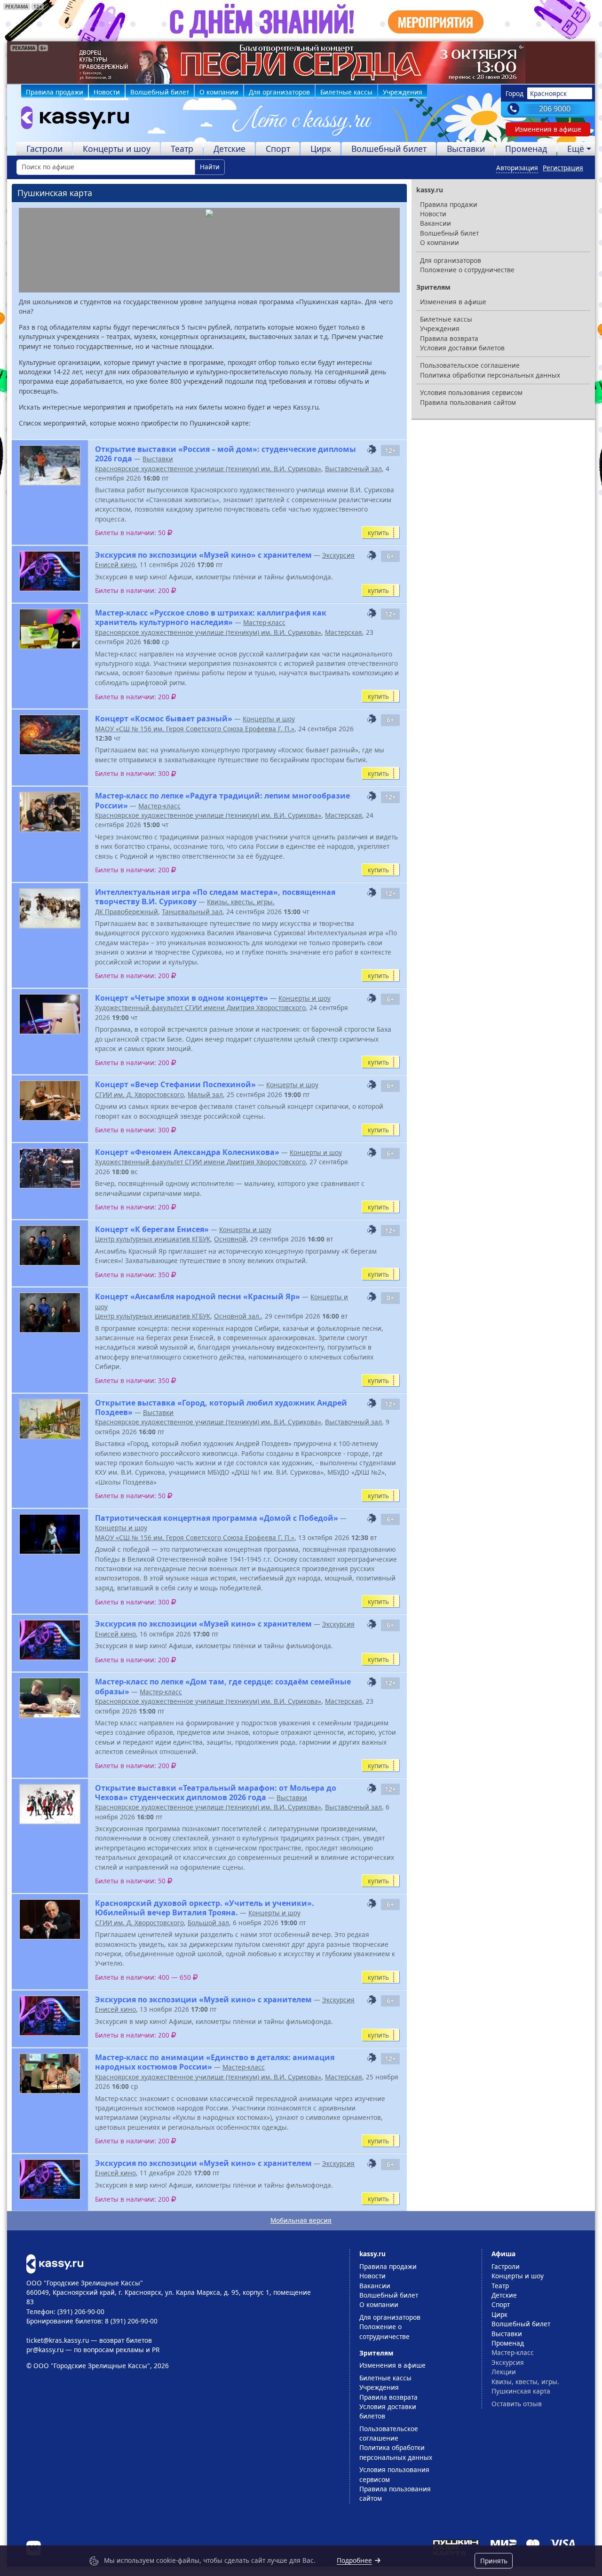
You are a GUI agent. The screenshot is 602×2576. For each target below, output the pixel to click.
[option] (301, 63)
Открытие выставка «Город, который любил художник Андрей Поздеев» (221, 1407)
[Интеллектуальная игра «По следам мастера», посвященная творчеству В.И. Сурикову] (50, 908)
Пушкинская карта (521, 2391)
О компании (219, 92)
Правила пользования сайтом (468, 402)
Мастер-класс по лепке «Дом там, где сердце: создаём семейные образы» (223, 1686)
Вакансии (436, 223)
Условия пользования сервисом (471, 392)
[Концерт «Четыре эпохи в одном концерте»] (50, 1014)
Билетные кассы (346, 92)
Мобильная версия (301, 2220)
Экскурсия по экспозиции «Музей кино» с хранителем (203, 555)
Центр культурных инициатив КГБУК (153, 1239)
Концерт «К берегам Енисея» (152, 1229)
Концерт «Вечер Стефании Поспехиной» (175, 1084)
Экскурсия (338, 555)
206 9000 (555, 109)
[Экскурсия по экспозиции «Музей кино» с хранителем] (50, 571)
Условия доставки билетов (462, 348)
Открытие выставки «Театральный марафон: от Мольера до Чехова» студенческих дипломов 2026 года (216, 1793)
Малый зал (205, 1094)
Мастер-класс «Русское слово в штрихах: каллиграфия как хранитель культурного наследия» (211, 617)
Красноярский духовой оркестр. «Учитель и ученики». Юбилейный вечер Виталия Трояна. (205, 1908)
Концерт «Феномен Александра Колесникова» (187, 1152)
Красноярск (548, 93)
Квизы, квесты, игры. (241, 902)
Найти (210, 167)
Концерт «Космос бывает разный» (164, 719)
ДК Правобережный (127, 912)
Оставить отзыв (517, 2404)
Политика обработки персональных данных (490, 375)
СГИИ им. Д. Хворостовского (139, 1094)
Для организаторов (279, 92)
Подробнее (354, 2560)
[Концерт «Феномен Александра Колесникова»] (50, 1168)
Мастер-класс (264, 622)
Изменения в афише (548, 129)
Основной (230, 1239)
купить (378, 533)
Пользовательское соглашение (470, 365)
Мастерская (344, 632)
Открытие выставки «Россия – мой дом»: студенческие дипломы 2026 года (226, 454)
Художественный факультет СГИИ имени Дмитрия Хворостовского (200, 1007)
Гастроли (44, 149)
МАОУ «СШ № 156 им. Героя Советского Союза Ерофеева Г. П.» (195, 729)
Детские (230, 149)
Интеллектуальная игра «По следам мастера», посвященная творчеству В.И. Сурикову (215, 897)
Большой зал (208, 1923)
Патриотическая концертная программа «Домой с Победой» (217, 1518)
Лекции (504, 2372)
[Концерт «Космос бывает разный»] (50, 735)
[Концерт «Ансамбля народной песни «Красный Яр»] (50, 1313)
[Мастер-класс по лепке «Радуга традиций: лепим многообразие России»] (50, 812)
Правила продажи (55, 92)
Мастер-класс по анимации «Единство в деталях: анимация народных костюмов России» (215, 2062)
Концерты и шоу (117, 149)
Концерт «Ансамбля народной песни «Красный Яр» (198, 1296)
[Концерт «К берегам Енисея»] (50, 1245)
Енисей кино (115, 565)
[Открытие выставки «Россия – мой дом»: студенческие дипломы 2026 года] (50, 465)
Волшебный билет (160, 92)
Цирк (321, 149)
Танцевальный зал (192, 912)
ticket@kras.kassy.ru (58, 2340)
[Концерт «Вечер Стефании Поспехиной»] (50, 1101)
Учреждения (403, 92)
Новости (107, 92)
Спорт (278, 149)
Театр (182, 149)
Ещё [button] (576, 149)
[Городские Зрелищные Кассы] (71, 120)
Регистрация (563, 168)
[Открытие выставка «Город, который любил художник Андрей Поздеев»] (50, 1419)
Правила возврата (449, 338)
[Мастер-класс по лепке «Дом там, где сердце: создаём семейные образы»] (50, 1698)
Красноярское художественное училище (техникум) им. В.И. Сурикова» (208, 469)
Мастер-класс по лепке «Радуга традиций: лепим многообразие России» (222, 800)
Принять (494, 2561)
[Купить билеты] (55, 2263)
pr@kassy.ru (45, 2350)
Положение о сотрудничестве (467, 270)
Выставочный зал (353, 469)
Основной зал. (238, 1316)
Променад (526, 149)
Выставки (466, 149)
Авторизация (517, 168)
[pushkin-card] (372, 450)
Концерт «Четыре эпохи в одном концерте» (182, 998)
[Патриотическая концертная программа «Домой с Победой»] (50, 1534)
